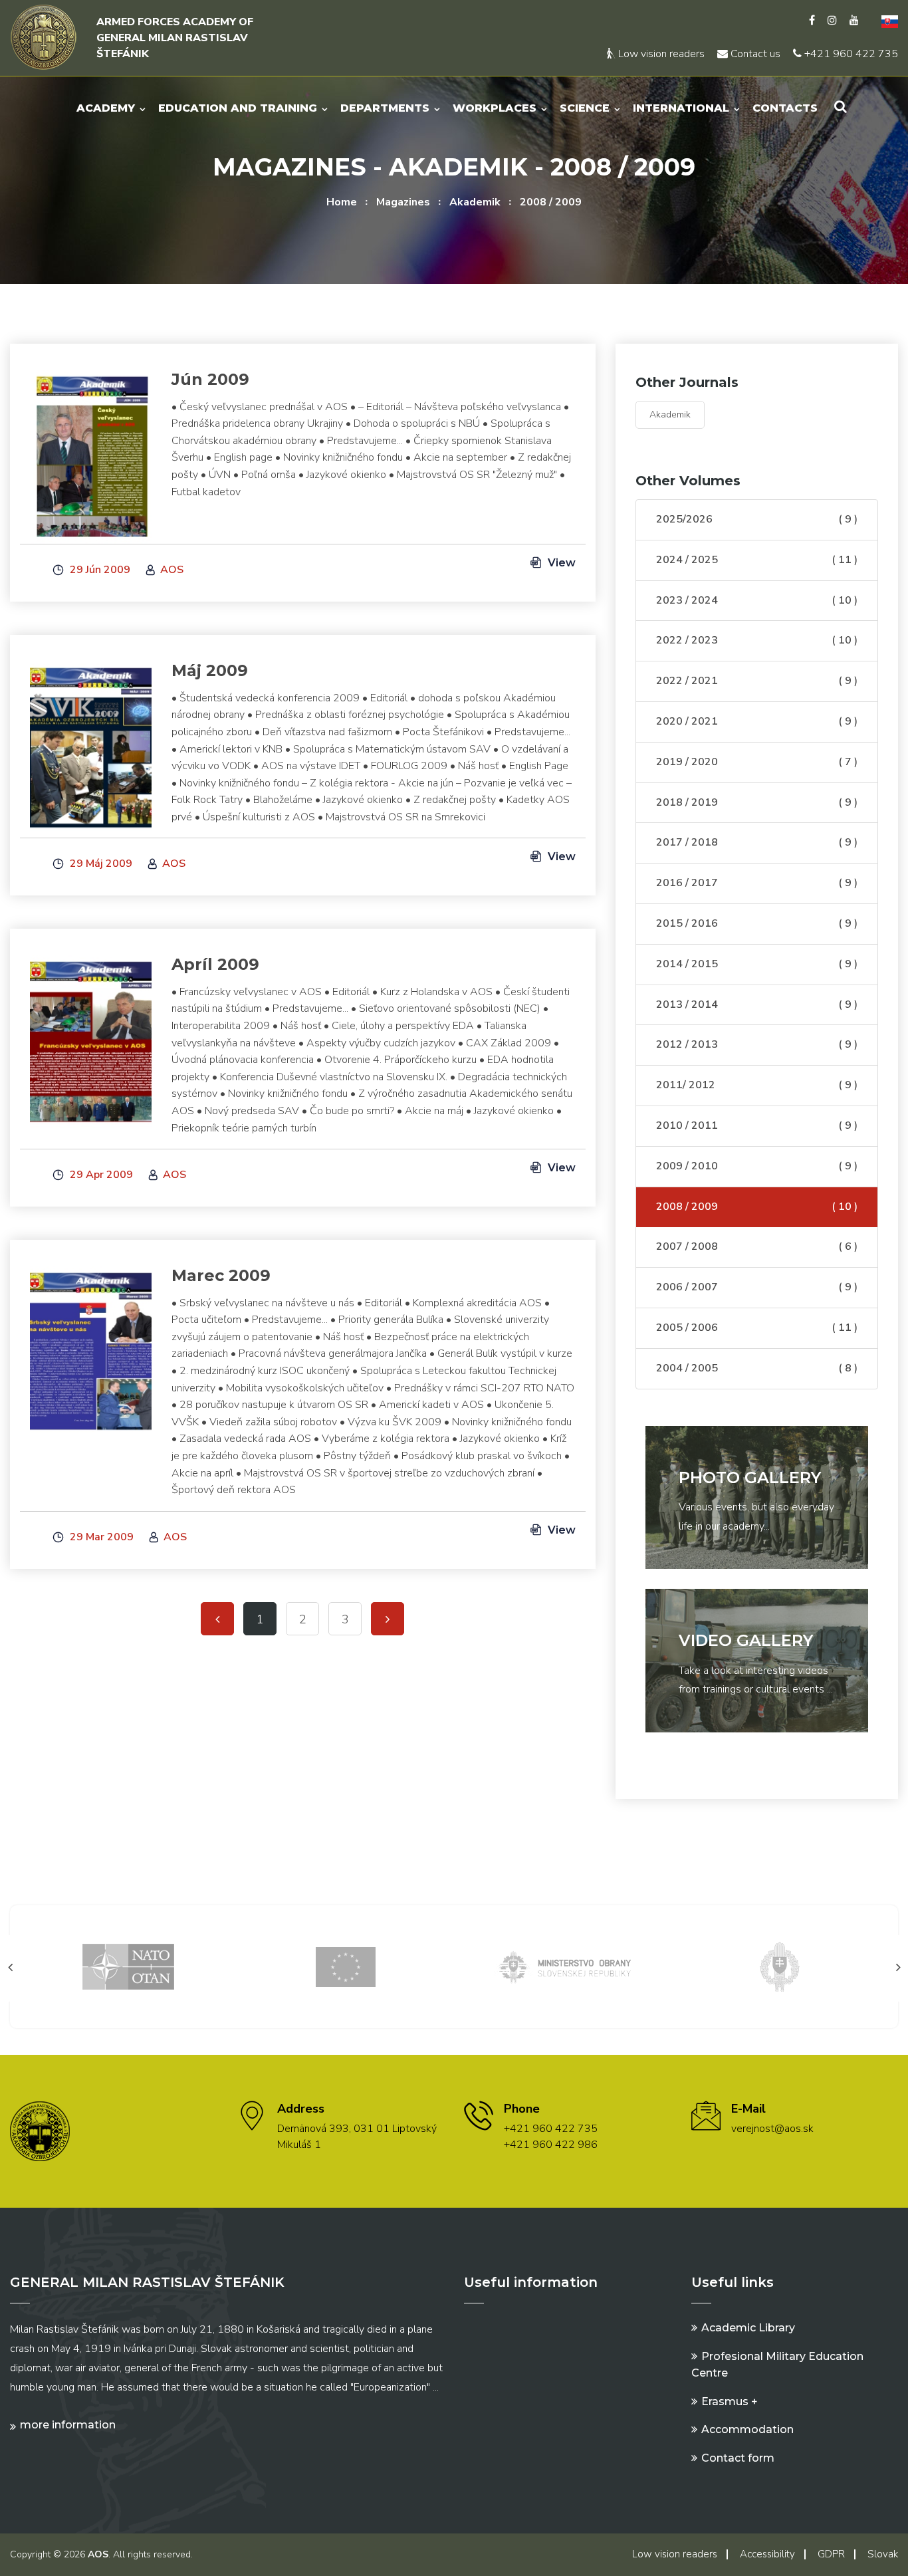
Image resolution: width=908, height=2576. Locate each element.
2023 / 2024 (757, 600)
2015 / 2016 (757, 923)
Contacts (785, 108)
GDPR (831, 2554)
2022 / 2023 (757, 640)
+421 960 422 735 (850, 54)
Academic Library (748, 2328)
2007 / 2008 (757, 1246)
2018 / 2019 (757, 802)
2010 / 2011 (757, 1125)
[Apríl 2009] (91, 1037)
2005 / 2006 (757, 1328)
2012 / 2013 (757, 1044)
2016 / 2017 (757, 883)
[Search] (841, 107)
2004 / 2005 (757, 1368)
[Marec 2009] (91, 1348)
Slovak (883, 2554)
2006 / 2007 (757, 1287)
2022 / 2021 (757, 681)
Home (342, 202)
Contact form (738, 2458)
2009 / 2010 (757, 1166)
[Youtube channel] (854, 21)
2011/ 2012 (757, 1085)
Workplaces (495, 108)
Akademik (475, 202)
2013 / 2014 (757, 1004)
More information (68, 2425)
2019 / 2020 (757, 762)
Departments (385, 108)
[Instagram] (832, 21)
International (681, 108)
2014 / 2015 (757, 964)
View (560, 563)
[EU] (346, 1966)
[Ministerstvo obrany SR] (562, 1966)
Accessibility (767, 2554)
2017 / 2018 (757, 842)
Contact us (754, 54)
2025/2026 (757, 519)
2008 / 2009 (551, 202)
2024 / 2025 (757, 560)
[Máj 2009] (91, 743)
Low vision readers (660, 54)
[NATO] (128, 1966)
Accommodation (747, 2429)
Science (585, 108)
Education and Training (238, 108)
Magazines (403, 202)
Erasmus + (730, 2401)
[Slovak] (885, 21)
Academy (106, 108)
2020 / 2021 (757, 721)
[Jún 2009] (91, 452)
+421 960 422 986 (551, 2145)
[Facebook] (812, 21)
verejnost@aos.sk (772, 2129)
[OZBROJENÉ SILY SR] (780, 1966)
